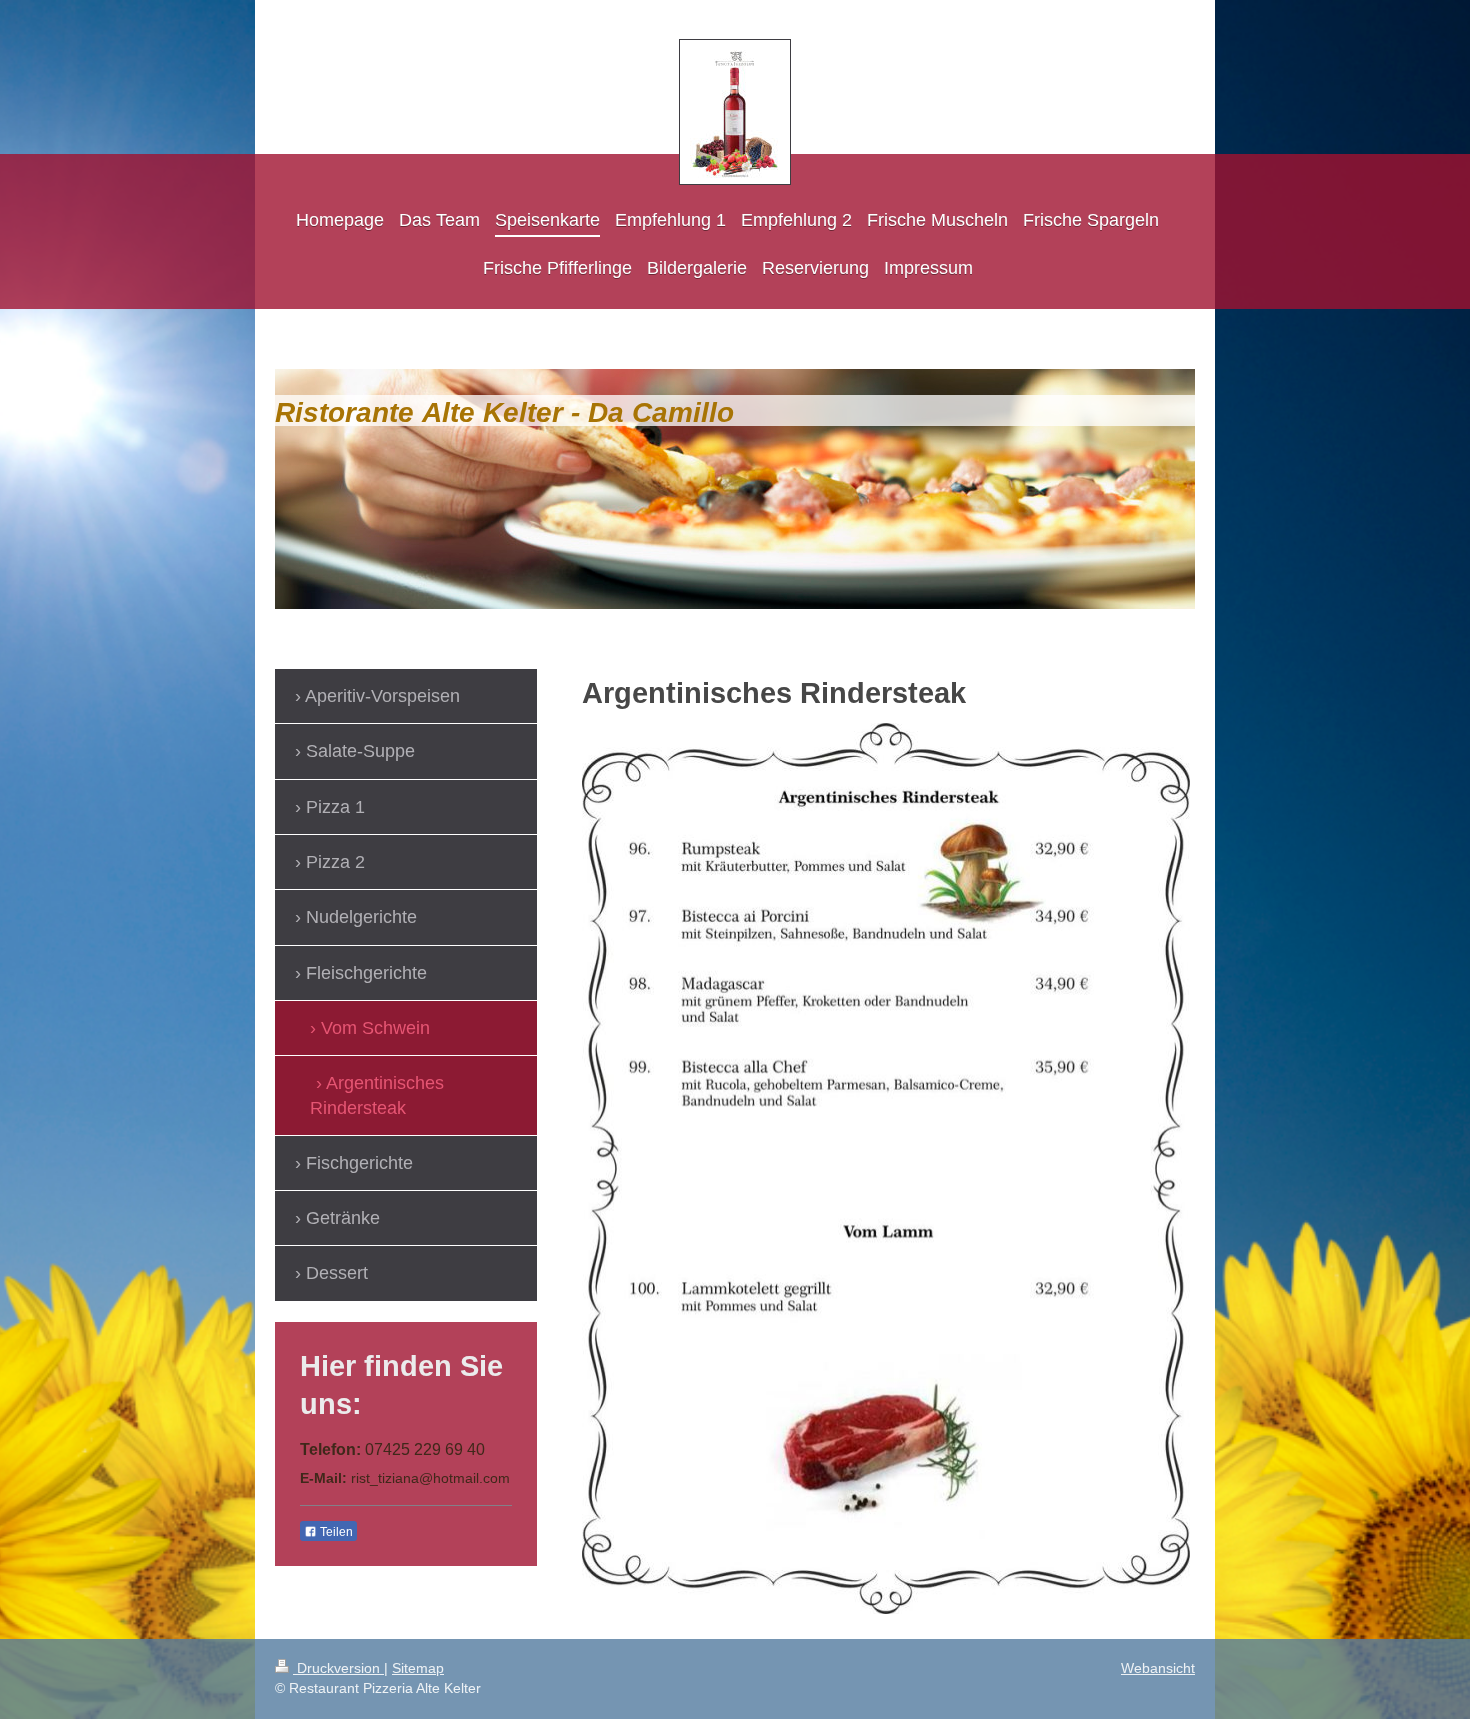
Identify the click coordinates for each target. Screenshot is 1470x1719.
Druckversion (338, 1668)
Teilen (335, 1532)
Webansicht (1158, 1668)
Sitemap (418, 1668)
